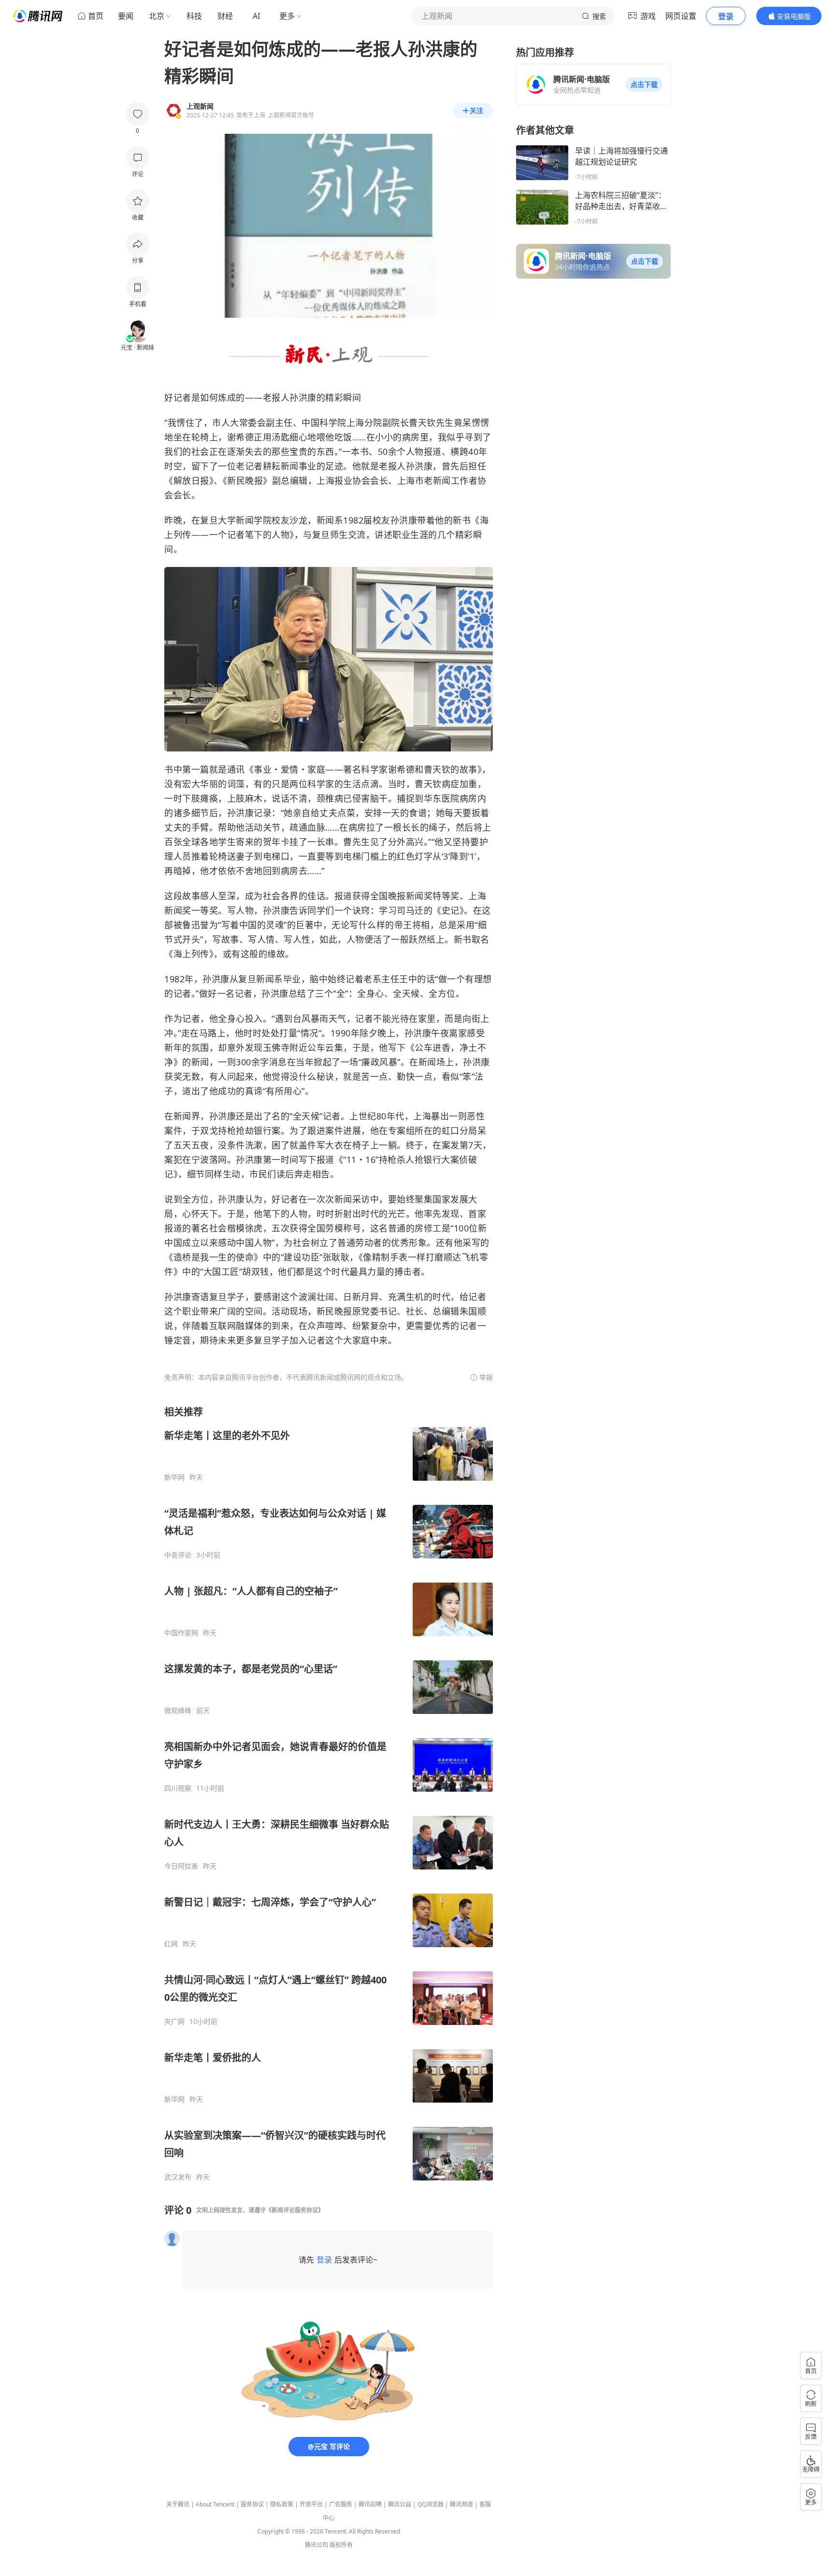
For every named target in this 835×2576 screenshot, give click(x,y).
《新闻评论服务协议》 (295, 2210)
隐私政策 (282, 2504)
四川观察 (178, 1788)
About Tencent (215, 2504)
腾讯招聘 (370, 2504)
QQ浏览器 (431, 2504)
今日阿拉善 (181, 1866)
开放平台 (311, 2504)
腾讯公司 (317, 2545)
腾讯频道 (461, 2504)
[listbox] (329, 1793)
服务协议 (252, 2504)
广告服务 (341, 2504)
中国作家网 (181, 1633)
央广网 (174, 2022)
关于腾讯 (178, 2504)
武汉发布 (178, 2177)
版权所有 (341, 2545)
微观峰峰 (178, 1711)
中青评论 (178, 1555)
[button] (644, 85)
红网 (171, 1944)
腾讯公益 (400, 2504)
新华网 (174, 1477)
